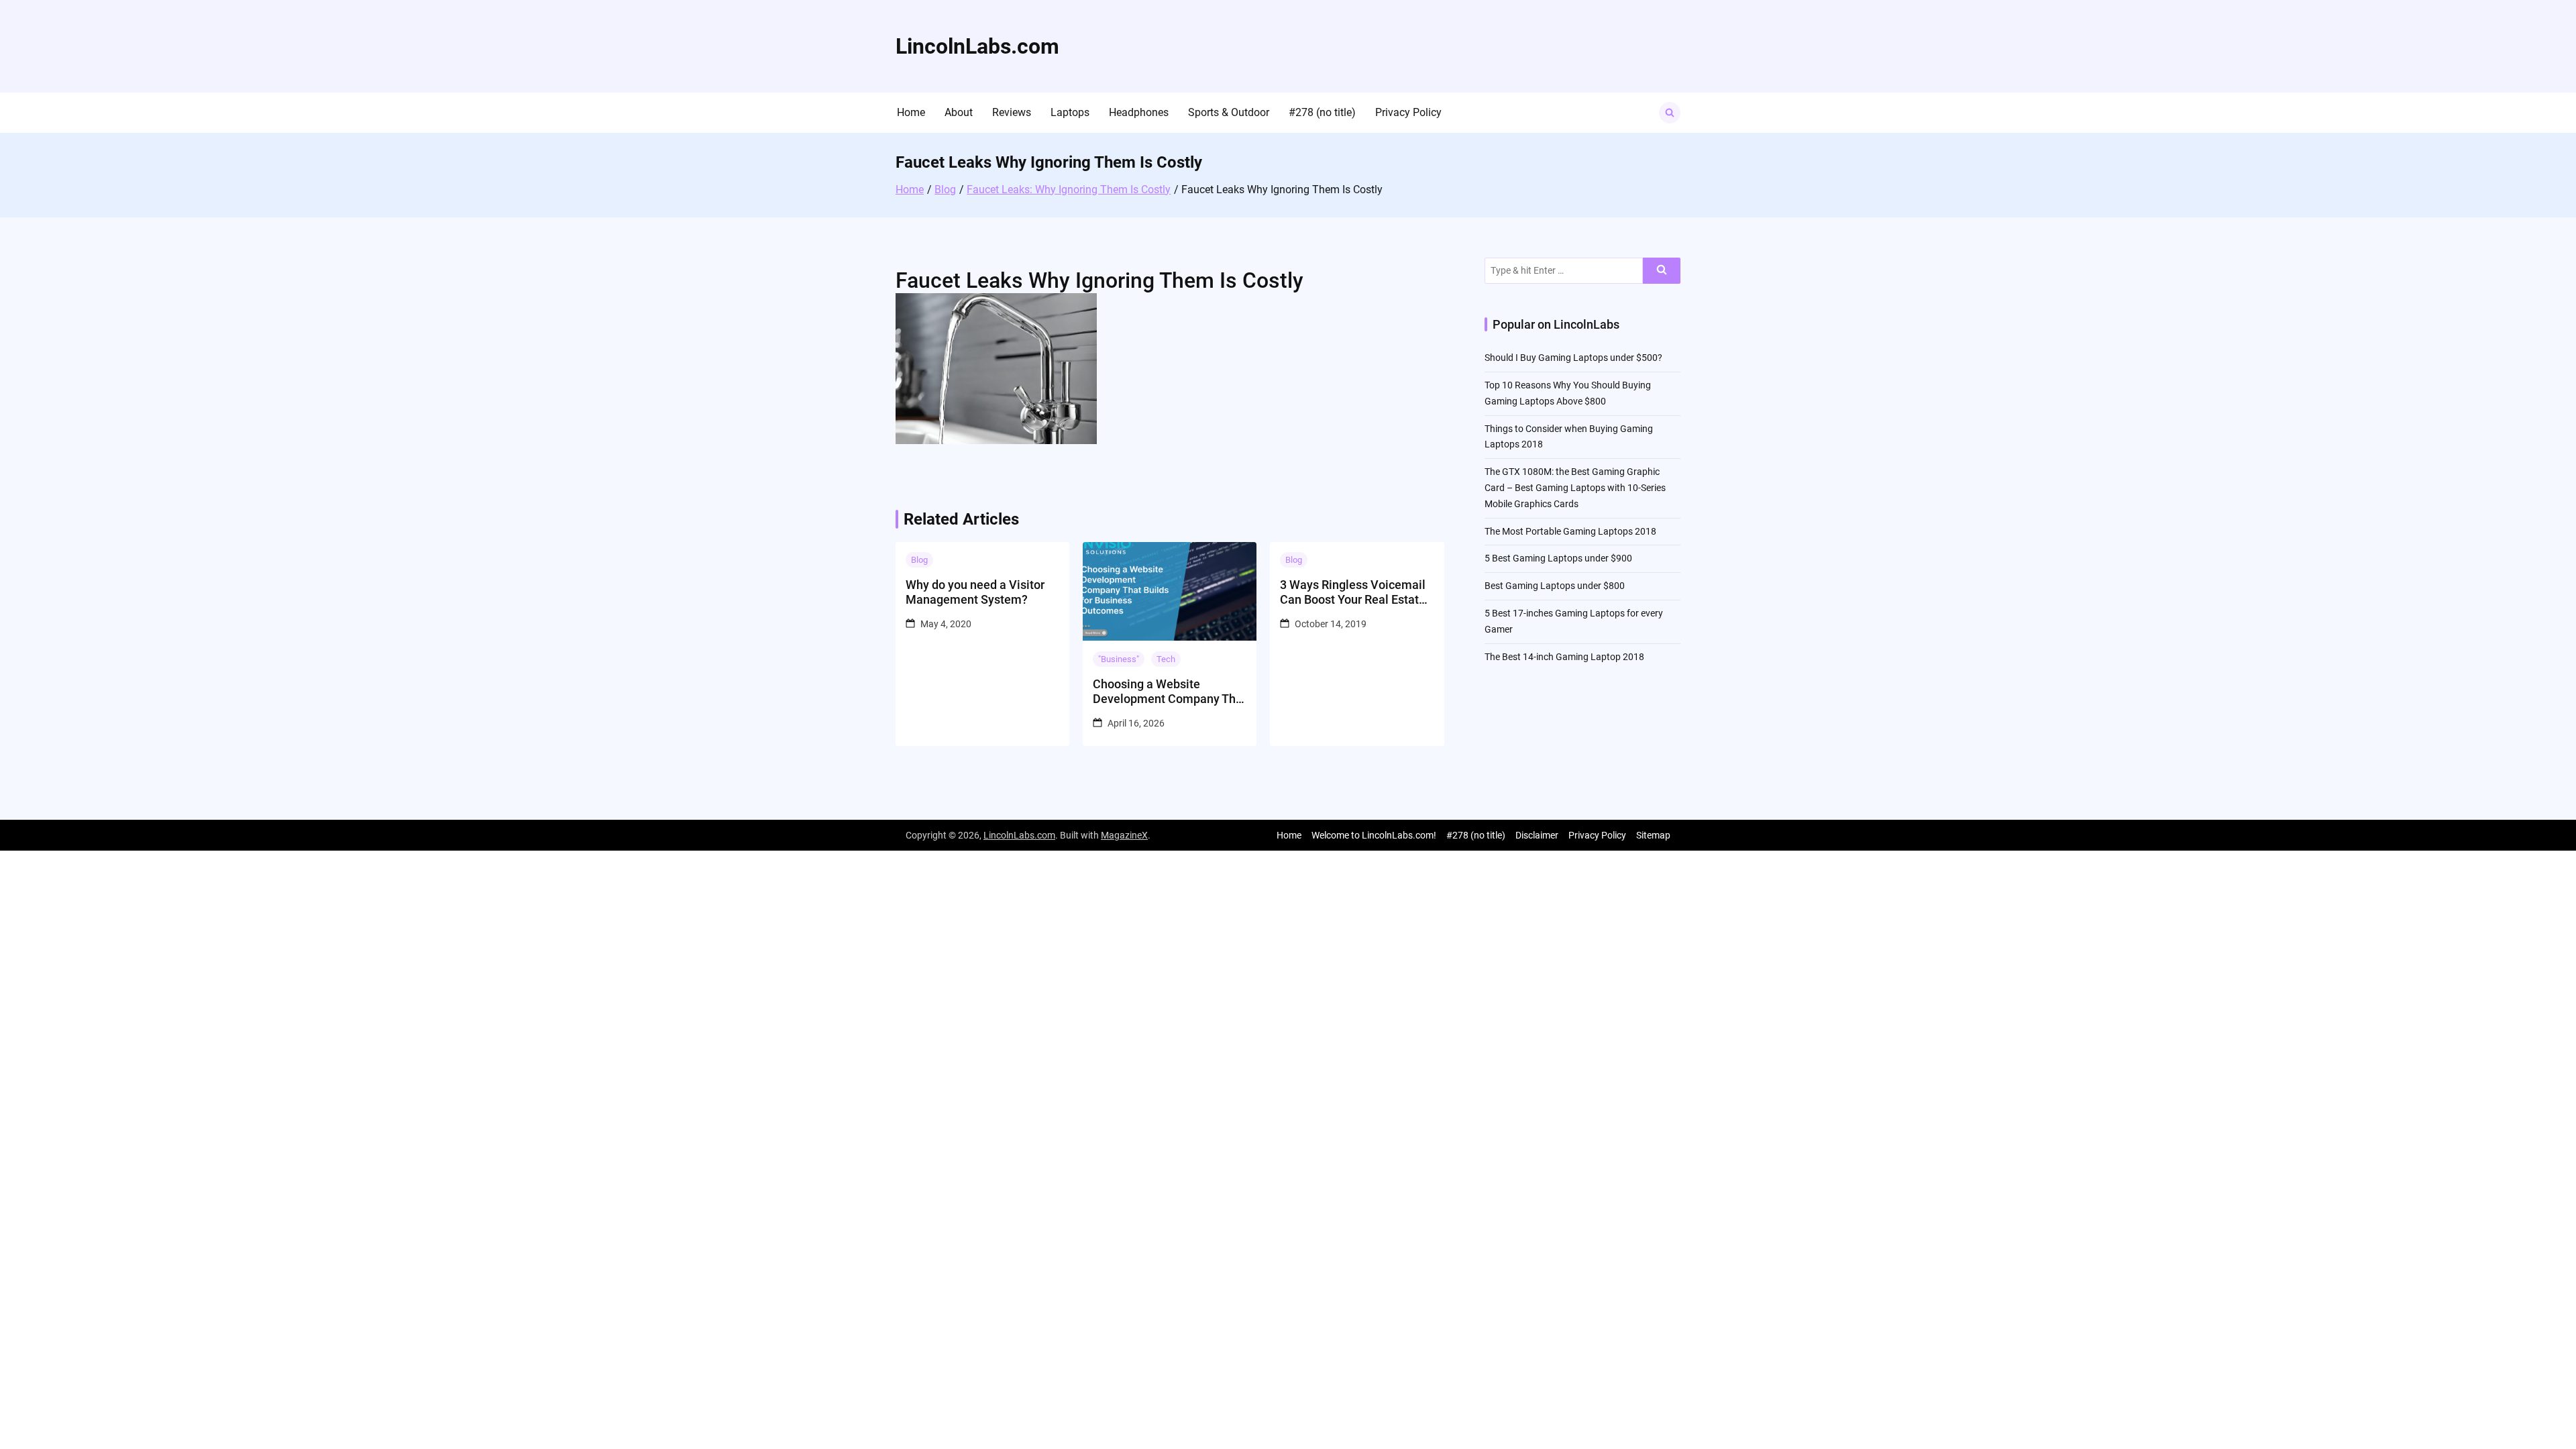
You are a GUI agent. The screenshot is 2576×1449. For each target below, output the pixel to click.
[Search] (1662, 271)
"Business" (1119, 659)
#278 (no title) (1322, 112)
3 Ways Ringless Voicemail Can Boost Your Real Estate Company (1353, 592)
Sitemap (1653, 835)
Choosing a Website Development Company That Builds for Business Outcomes (1170, 691)
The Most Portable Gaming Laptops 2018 (1570, 531)
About (959, 112)
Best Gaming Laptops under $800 (1555, 586)
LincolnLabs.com (977, 46)
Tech (1166, 659)
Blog (919, 560)
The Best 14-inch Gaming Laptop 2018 (1564, 657)
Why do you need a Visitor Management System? (975, 592)
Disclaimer (1537, 835)
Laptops (1070, 112)
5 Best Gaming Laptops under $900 (1558, 558)
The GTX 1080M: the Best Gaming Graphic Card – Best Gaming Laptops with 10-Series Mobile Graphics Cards (1575, 488)
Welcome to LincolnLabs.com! (1374, 835)
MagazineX (1124, 835)
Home (911, 112)
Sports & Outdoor (1229, 112)
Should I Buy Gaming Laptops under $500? (1573, 358)
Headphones (1139, 112)
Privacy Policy (1408, 112)
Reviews (1012, 112)
